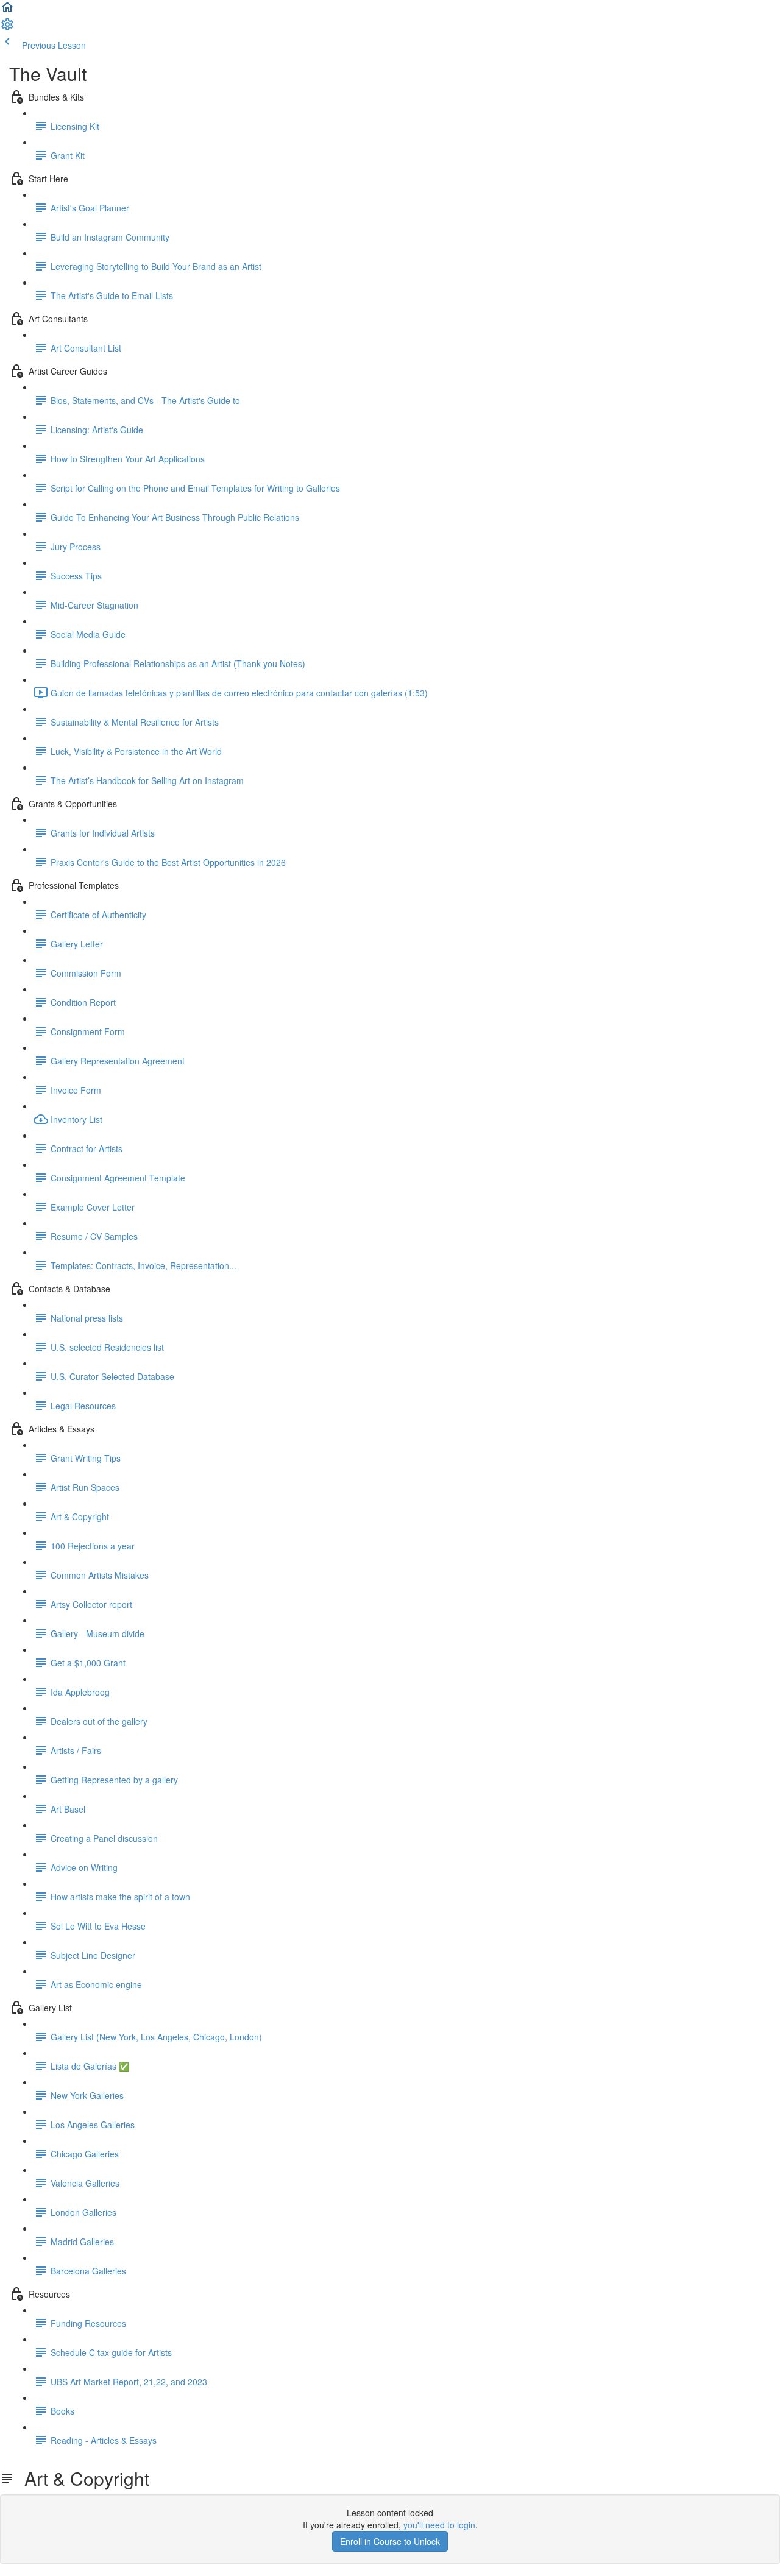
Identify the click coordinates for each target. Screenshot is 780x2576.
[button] (7, 11)
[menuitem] (7, 28)
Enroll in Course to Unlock (390, 2541)
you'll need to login (439, 2525)
